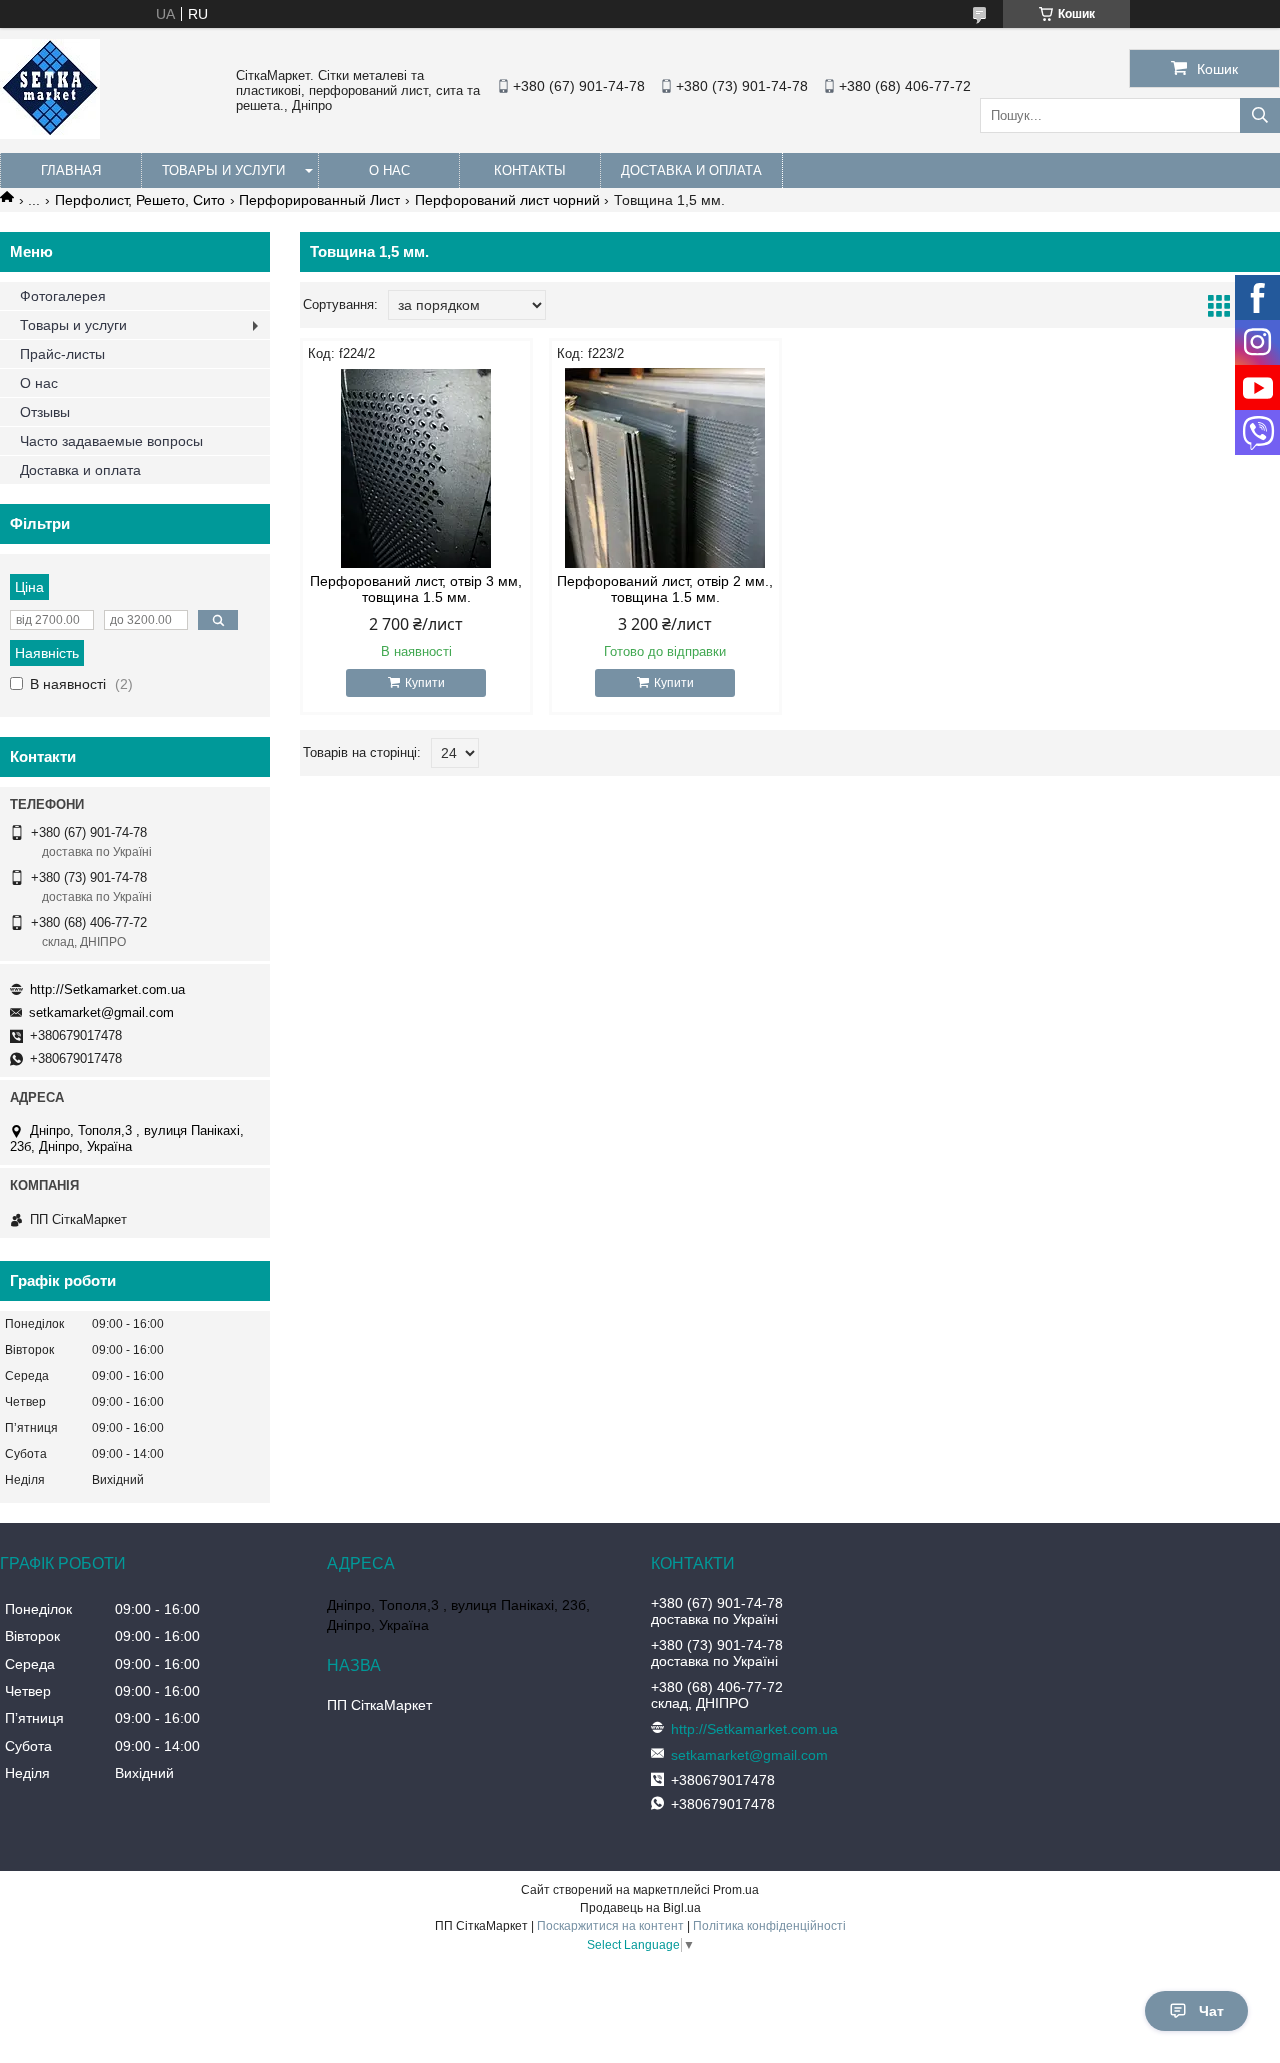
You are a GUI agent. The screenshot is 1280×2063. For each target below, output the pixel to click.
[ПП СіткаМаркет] (50, 134)
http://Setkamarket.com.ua (107, 989)
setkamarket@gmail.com (101, 1012)
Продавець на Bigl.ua (640, 1908)
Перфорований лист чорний (507, 200)
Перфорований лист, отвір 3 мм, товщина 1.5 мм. (416, 589)
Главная (71, 170)
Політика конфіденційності (769, 1926)
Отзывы (45, 412)
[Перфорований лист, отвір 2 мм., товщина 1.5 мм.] (665, 468)
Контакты (530, 170)
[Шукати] (1260, 115)
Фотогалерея (63, 296)
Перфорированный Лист (319, 200)
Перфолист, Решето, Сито (140, 200)
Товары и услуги (223, 170)
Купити (425, 683)
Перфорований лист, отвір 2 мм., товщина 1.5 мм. (665, 589)
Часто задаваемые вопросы (111, 441)
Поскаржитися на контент (610, 1926)
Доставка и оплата (691, 170)
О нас (389, 170)
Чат (1211, 2011)
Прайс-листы (62, 354)
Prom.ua (736, 1890)
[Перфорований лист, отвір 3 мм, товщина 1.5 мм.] (416, 468)
